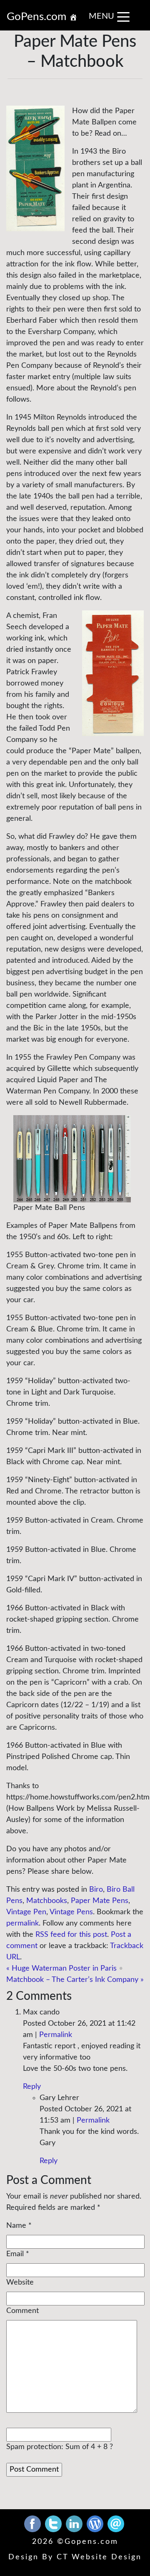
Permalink (56, 2035)
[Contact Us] (116, 2523)
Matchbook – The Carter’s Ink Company (75, 1980)
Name (16, 2226)
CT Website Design (99, 2557)
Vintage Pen (26, 1912)
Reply (32, 2087)
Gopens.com (91, 2542)
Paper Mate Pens (100, 1901)
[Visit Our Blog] (96, 2523)
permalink (22, 1923)
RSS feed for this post (71, 1935)
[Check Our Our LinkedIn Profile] (75, 2523)
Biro (96, 1890)
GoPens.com (38, 17)
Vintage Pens (71, 1912)
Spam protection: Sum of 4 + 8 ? (60, 2447)
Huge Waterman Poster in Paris (61, 1969)
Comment (22, 2311)
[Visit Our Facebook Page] (34, 2523)
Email (15, 2254)
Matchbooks (47, 1901)
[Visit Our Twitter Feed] (54, 2523)
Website (20, 2282)
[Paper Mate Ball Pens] (72, 1159)
